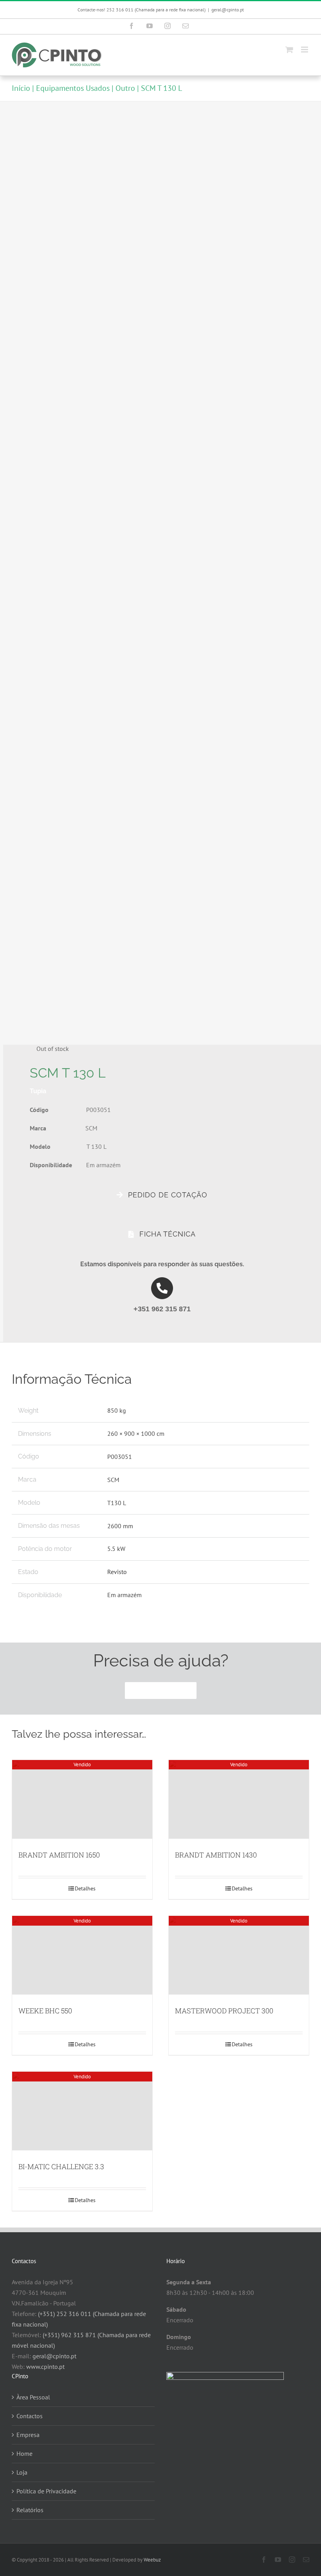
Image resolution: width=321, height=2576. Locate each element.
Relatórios (30, 2510)
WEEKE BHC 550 (45, 2011)
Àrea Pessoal (33, 2397)
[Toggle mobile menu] (305, 50)
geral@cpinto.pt (228, 10)
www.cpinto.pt (45, 2367)
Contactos (30, 2416)
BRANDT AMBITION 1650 (59, 1855)
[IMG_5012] (157, 574)
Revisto (117, 1572)
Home (24, 2453)
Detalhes (85, 1888)
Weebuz (152, 2560)
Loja (22, 2472)
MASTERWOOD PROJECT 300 (224, 2011)
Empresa (28, 2435)
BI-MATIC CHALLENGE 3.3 (61, 2166)
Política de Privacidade (46, 2491)
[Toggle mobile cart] (289, 50)
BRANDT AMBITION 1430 (216, 1855)
